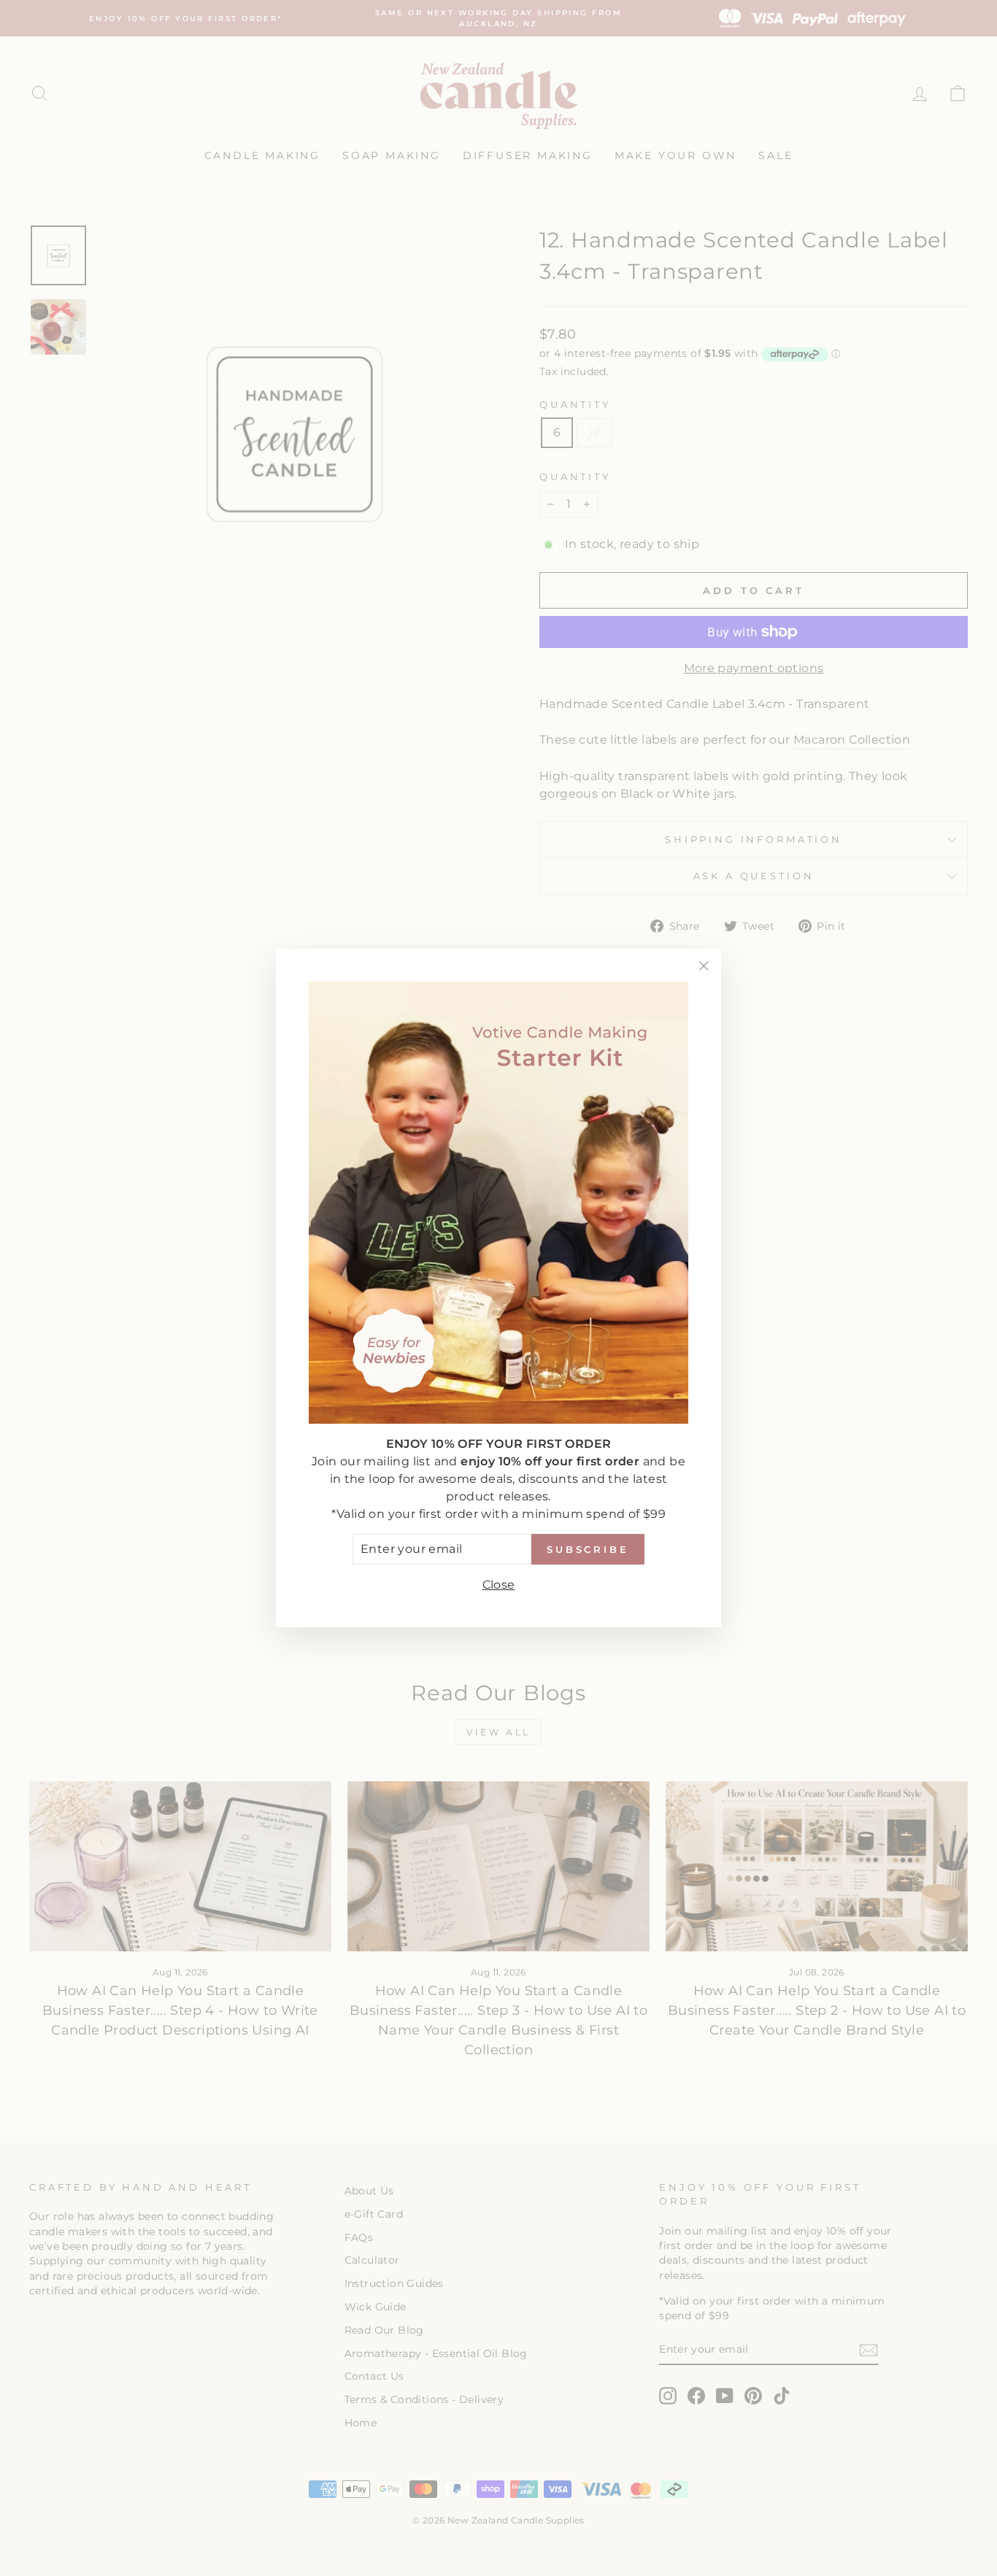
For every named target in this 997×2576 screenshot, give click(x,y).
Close (499, 1585)
